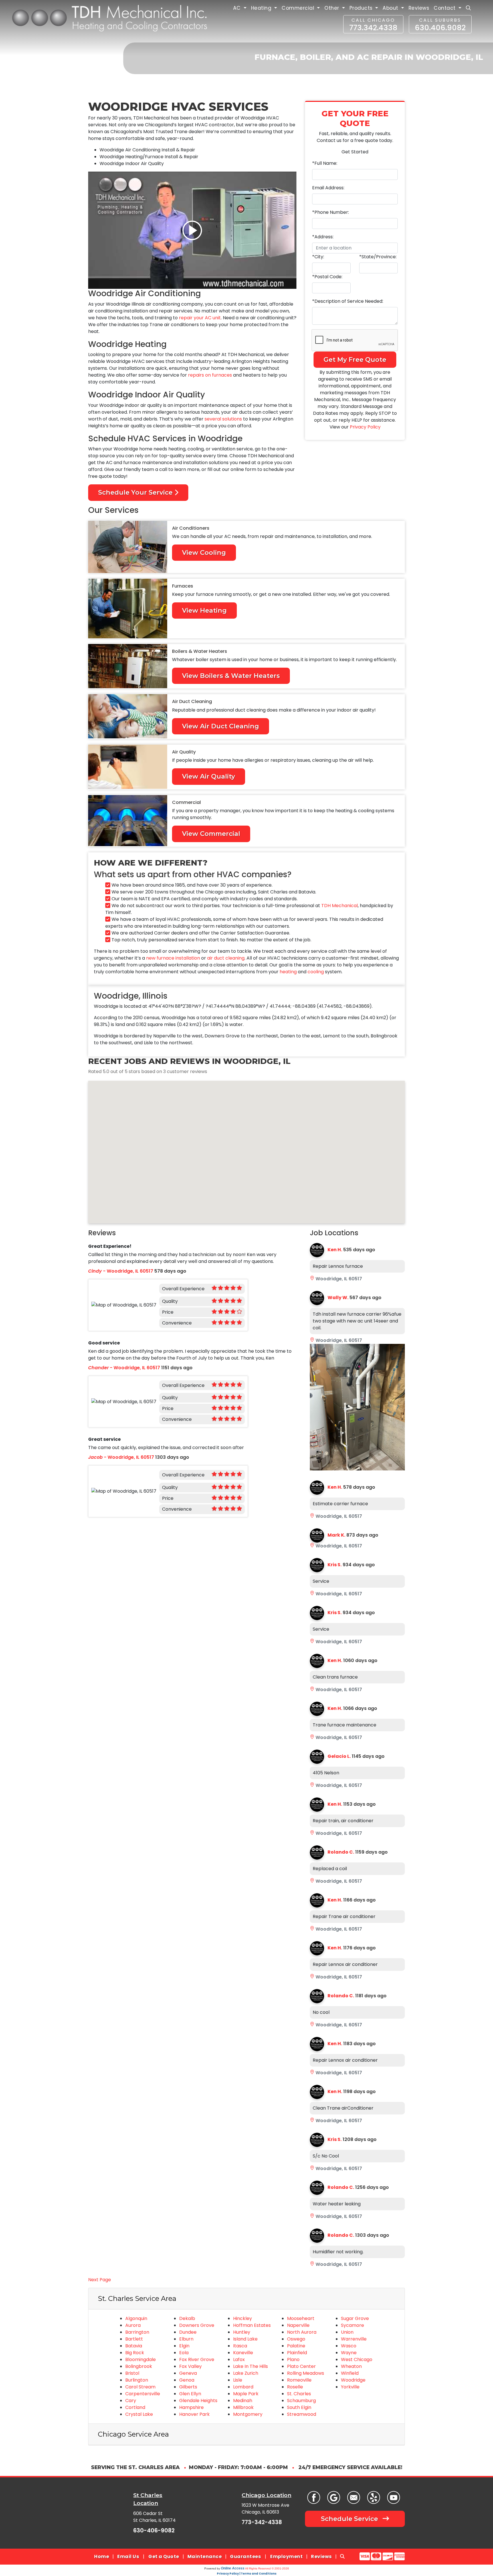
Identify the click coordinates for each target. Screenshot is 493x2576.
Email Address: (328, 188)
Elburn (186, 2339)
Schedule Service (350, 2519)
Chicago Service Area (133, 2434)
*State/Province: (378, 257)
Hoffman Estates (252, 2325)
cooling (316, 972)
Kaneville (243, 2353)
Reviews (419, 8)
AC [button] (238, 8)
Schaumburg (301, 2401)
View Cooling (204, 552)
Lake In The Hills (250, 2366)
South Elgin (299, 2407)
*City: (318, 257)
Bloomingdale (141, 2359)
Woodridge (353, 2380)
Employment (286, 2556)
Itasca (240, 2346)
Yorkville (350, 2387)
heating (288, 972)
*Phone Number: (331, 212)
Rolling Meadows (306, 2373)
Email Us (128, 2556)
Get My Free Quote (355, 359)
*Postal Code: (327, 277)
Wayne (349, 2353)
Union (347, 2332)
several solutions (223, 419)
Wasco (349, 2346)
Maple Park (246, 2394)
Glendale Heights (198, 2401)
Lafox (239, 2359)
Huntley (242, 2332)
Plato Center (301, 2366)
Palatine (296, 2346)
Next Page (100, 2280)
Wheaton (351, 2366)
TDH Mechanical (340, 906)
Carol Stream (140, 2387)
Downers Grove (197, 2325)
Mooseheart (301, 2318)
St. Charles (299, 2394)
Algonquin (136, 2318)
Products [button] (362, 8)
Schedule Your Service (136, 492)
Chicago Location (266, 2495)
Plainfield (297, 2353)
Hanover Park (194, 2414)
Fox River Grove (197, 2359)
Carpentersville (143, 2394)
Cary (131, 2401)
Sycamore (352, 2325)
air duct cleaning (226, 958)
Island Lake (245, 2339)
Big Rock (135, 2353)
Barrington (137, 2332)
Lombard (243, 2387)
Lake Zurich (246, 2373)
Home (102, 2556)
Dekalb (187, 2318)
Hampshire (191, 2407)
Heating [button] (262, 8)
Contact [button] (445, 8)
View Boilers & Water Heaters (231, 676)
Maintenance (205, 2556)
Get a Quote (164, 2556)
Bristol (132, 2373)
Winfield (350, 2373)
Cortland (135, 2407)
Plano (293, 2359)
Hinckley (243, 2318)
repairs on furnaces (210, 375)
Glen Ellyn (190, 2394)
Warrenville (354, 2339)
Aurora (133, 2325)
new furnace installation (173, 958)
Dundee (188, 2332)
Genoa (187, 2380)
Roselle (295, 2387)
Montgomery (248, 2414)
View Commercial (211, 834)
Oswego (296, 2339)
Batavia (134, 2346)
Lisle (238, 2380)
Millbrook (243, 2407)
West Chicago (357, 2359)
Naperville (298, 2325)
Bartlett (134, 2339)
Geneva (188, 2373)
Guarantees (245, 2556)
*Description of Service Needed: (348, 301)
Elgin (184, 2346)
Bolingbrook (139, 2366)
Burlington (137, 2380)
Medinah (243, 2401)
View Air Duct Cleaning (221, 726)
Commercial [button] (299, 8)
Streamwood (302, 2414)
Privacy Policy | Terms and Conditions (247, 2574)
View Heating (204, 610)
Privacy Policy (365, 427)
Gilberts (188, 2387)
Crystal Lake (139, 2414)
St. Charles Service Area (137, 2298)
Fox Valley (190, 2366)
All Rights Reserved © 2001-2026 (267, 2568)
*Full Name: (325, 163)
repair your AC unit (200, 318)
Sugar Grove (355, 2318)
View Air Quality (209, 776)
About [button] (391, 8)
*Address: (323, 237)
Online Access (233, 2568)
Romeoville (299, 2380)
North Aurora (302, 2332)
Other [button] (333, 8)
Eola (184, 2353)
